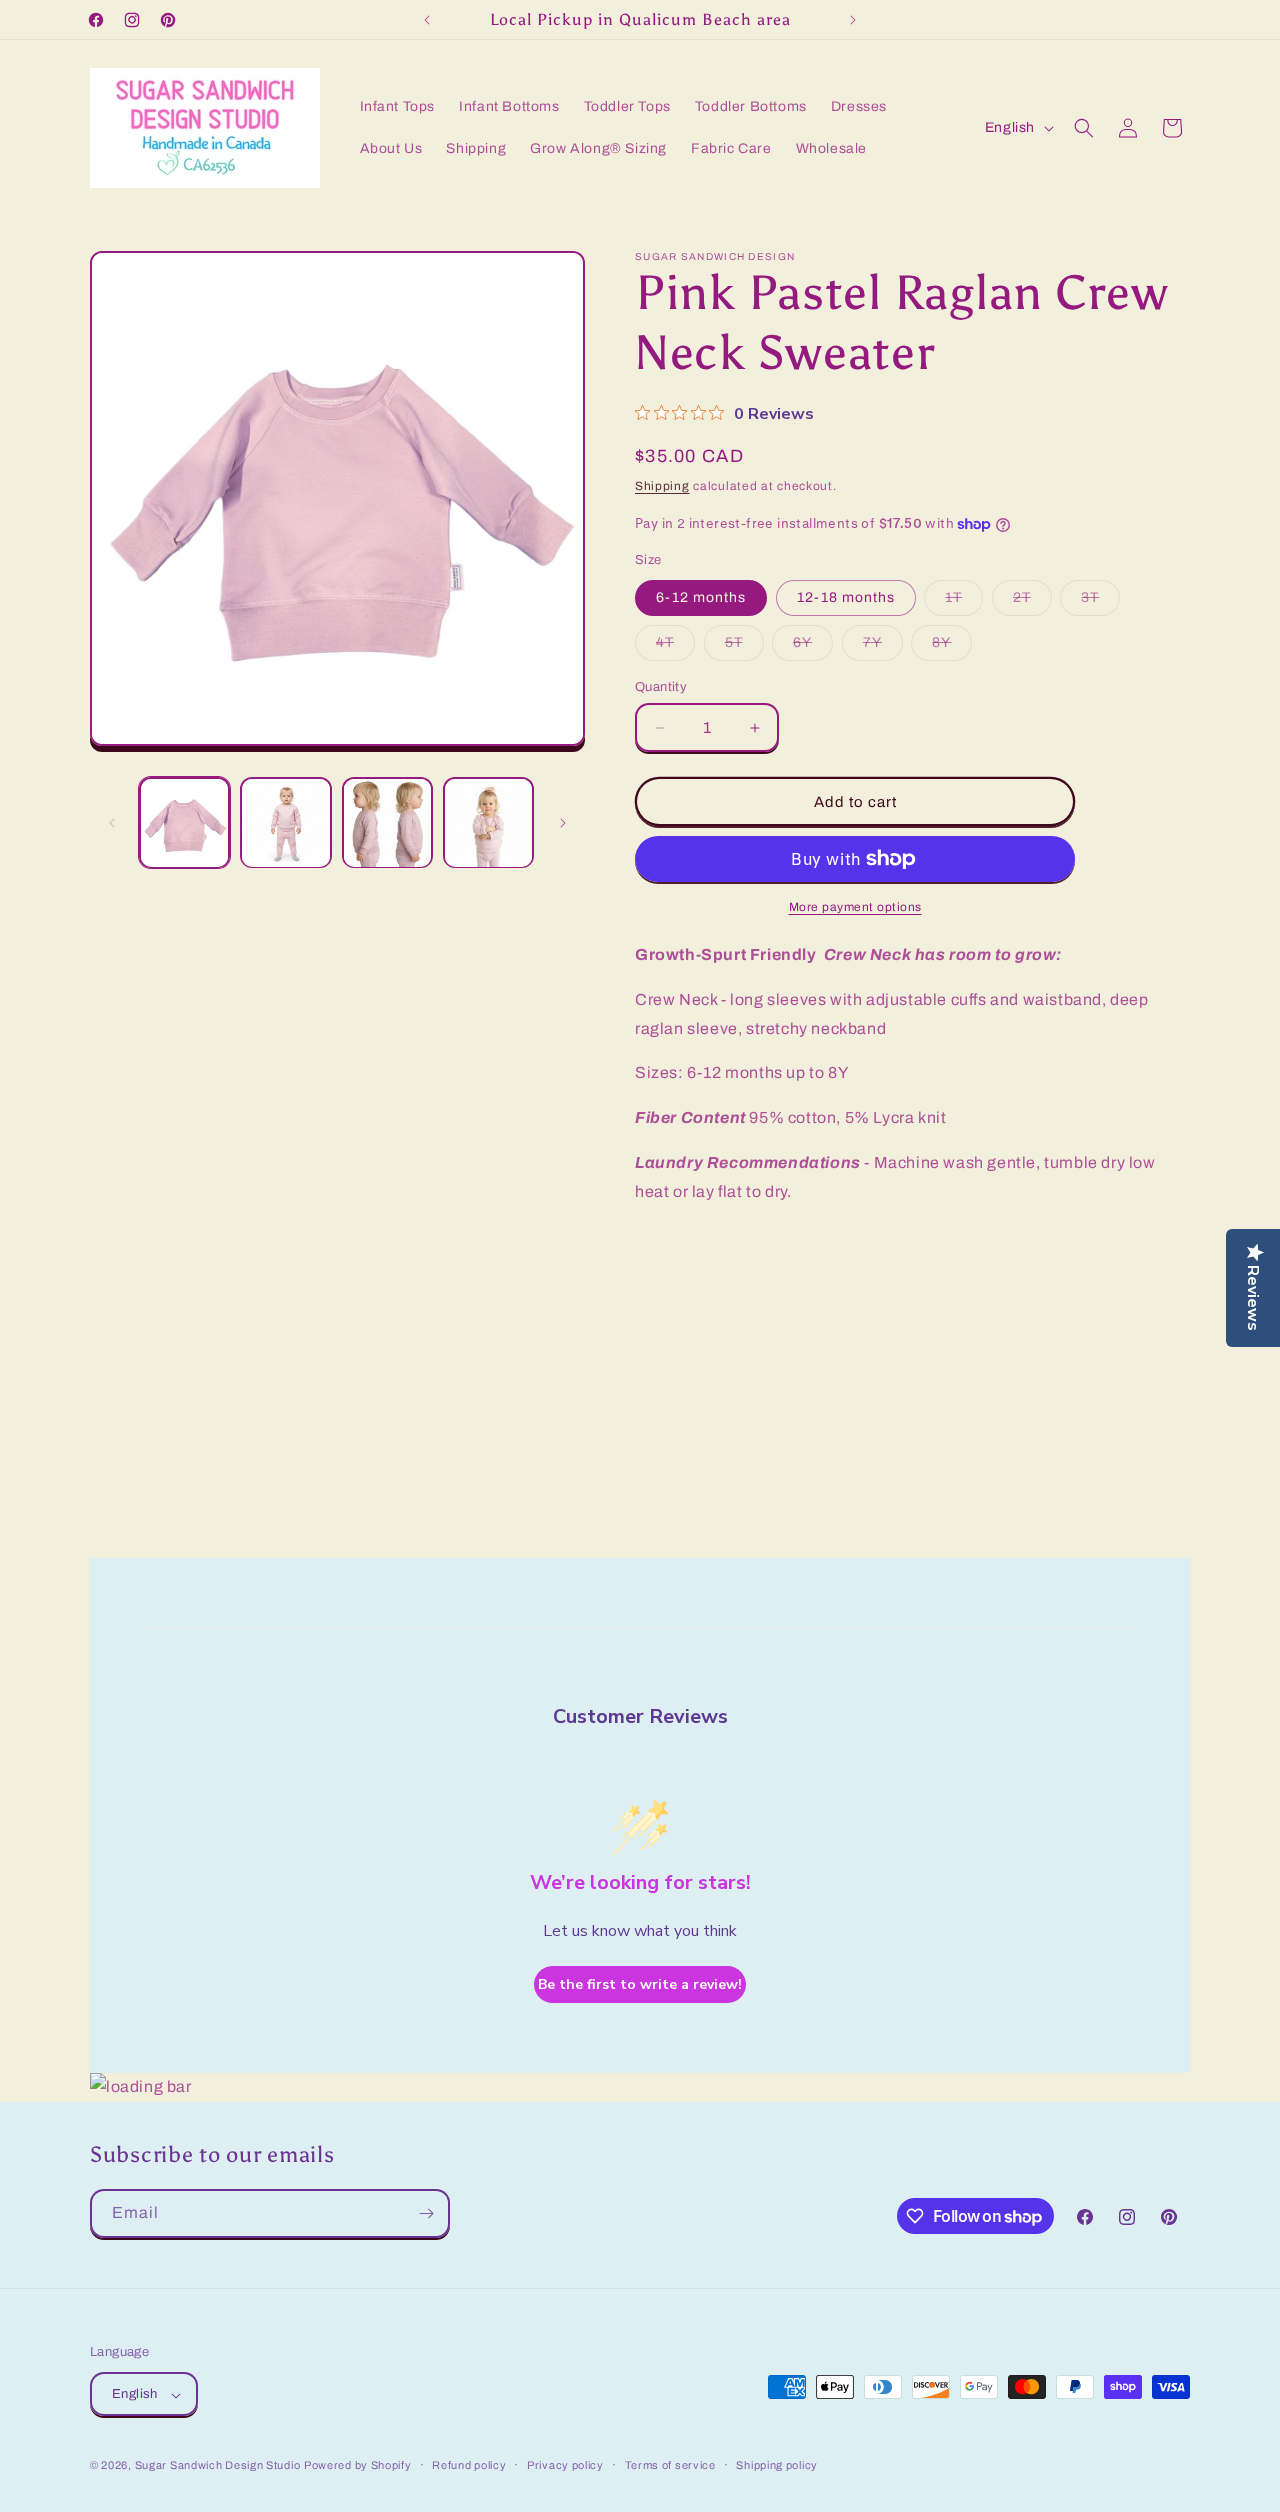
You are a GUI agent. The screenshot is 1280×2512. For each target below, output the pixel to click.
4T (675, 647)
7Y (883, 647)
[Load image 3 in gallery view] (387, 822)
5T (744, 647)
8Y (952, 647)
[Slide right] (563, 823)
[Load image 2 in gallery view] (285, 822)
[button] (1084, 128)
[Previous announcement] (427, 20)
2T (1032, 602)
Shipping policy (777, 2465)
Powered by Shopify (358, 2466)
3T (1100, 602)
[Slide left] (112, 823)
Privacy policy (565, 2465)
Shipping (662, 486)
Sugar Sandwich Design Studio (218, 2466)
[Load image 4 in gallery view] (488, 822)
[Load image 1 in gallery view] (184, 822)
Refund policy (469, 2465)
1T (964, 602)
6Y (813, 647)
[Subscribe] (426, 2213)
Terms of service (670, 2465)
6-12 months (701, 597)
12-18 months (846, 597)
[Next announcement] (853, 20)
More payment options (855, 907)
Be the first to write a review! (640, 1984)
